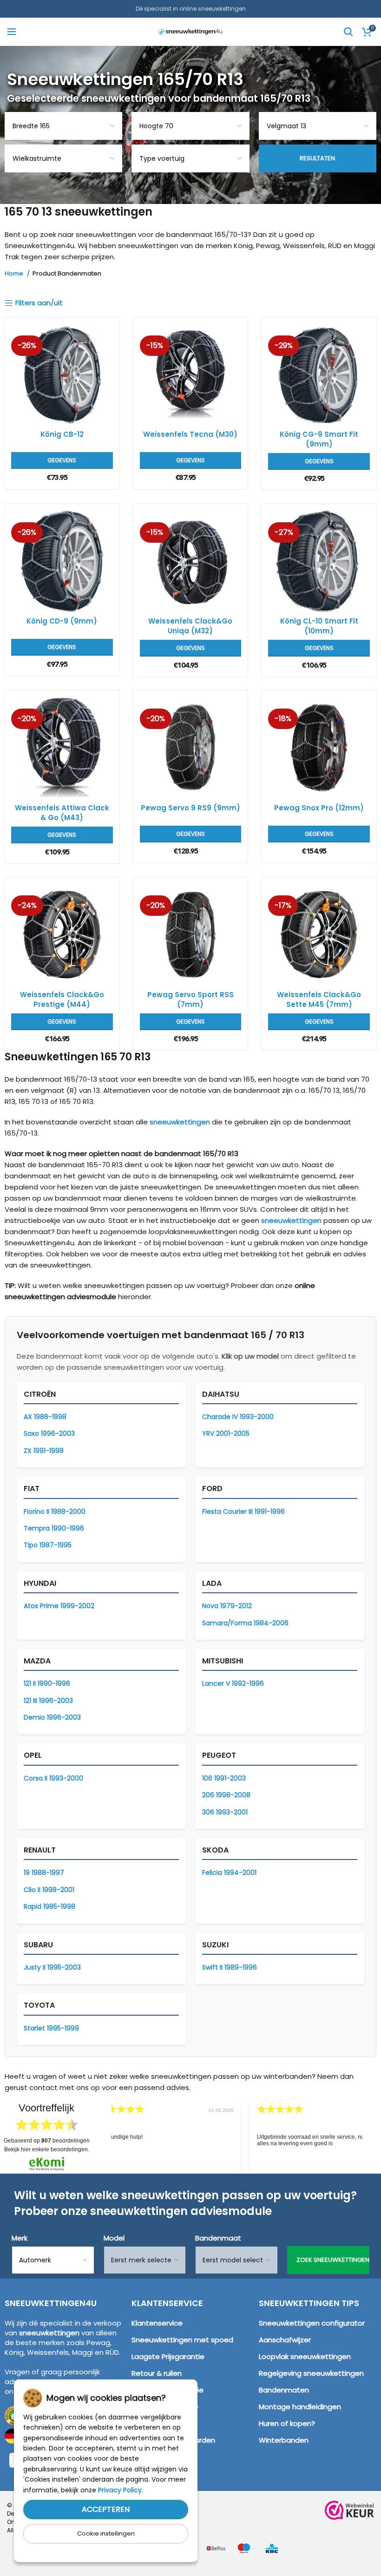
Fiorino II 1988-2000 (55, 1511)
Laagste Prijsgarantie (168, 2356)
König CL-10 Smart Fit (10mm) (319, 626)
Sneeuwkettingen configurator (312, 2323)
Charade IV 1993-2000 (238, 1417)
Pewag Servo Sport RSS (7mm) (190, 999)
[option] (233, 2137)
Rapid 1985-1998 (49, 1906)
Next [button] (371, 2130)
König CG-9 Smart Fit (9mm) (319, 439)
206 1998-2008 (226, 1795)
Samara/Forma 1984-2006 (245, 1623)
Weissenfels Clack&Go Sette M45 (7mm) (319, 999)
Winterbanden (284, 2440)
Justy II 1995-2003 (52, 1967)
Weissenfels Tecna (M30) (190, 434)
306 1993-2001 (225, 1812)
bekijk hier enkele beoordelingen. (47, 2149)
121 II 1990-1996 (47, 1683)
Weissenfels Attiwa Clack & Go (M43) (62, 813)
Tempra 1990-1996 (54, 1528)
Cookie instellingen (106, 2533)
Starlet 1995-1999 (51, 2028)
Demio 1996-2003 (52, 1717)
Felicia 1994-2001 (229, 1873)
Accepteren (106, 2509)
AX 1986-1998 (45, 1417)
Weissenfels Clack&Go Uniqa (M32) (190, 626)
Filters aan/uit (39, 303)
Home (15, 274)
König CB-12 (62, 434)
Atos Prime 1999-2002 (59, 1606)
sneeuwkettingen (180, 1122)
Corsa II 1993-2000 (53, 1778)
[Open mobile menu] (12, 32)
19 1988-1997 (44, 1873)
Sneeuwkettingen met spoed (182, 2340)
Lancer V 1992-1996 (233, 1683)
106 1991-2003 (224, 1778)
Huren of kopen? (287, 2423)
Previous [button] (103, 2130)
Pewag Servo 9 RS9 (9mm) (190, 808)
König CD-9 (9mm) (62, 621)
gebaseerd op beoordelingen (47, 2141)
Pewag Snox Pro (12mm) (319, 808)
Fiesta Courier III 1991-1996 (243, 1511)
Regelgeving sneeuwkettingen (311, 2373)
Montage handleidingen (300, 2407)
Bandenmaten (284, 2390)
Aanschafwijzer (285, 2340)
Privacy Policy (120, 2490)
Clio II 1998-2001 (49, 1890)
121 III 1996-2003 (48, 1701)
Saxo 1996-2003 (49, 1433)
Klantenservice (157, 2323)
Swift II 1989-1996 (230, 1967)
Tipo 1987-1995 (48, 1545)
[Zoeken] (348, 32)
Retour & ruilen (157, 2373)
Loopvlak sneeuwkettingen (305, 2356)
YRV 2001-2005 (226, 1433)
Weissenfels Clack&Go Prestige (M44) (62, 999)
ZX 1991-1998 (44, 1451)
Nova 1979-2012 (227, 1606)
